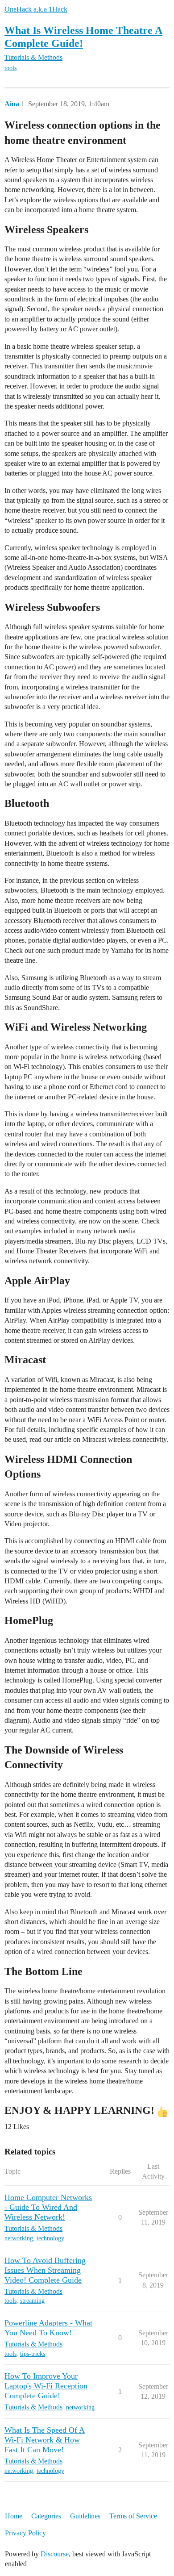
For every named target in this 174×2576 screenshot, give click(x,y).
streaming (32, 2301)
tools (10, 68)
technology (50, 2238)
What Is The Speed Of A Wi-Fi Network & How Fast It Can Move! (45, 2440)
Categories (46, 2516)
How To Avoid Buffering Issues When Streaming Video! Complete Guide (45, 2270)
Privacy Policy (25, 2533)
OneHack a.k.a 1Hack (36, 9)
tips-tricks (33, 2354)
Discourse (55, 2554)
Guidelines (85, 2516)
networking (19, 2238)
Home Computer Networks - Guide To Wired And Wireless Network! (48, 2207)
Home (14, 2516)
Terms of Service (133, 2516)
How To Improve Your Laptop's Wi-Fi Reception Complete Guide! (46, 2386)
